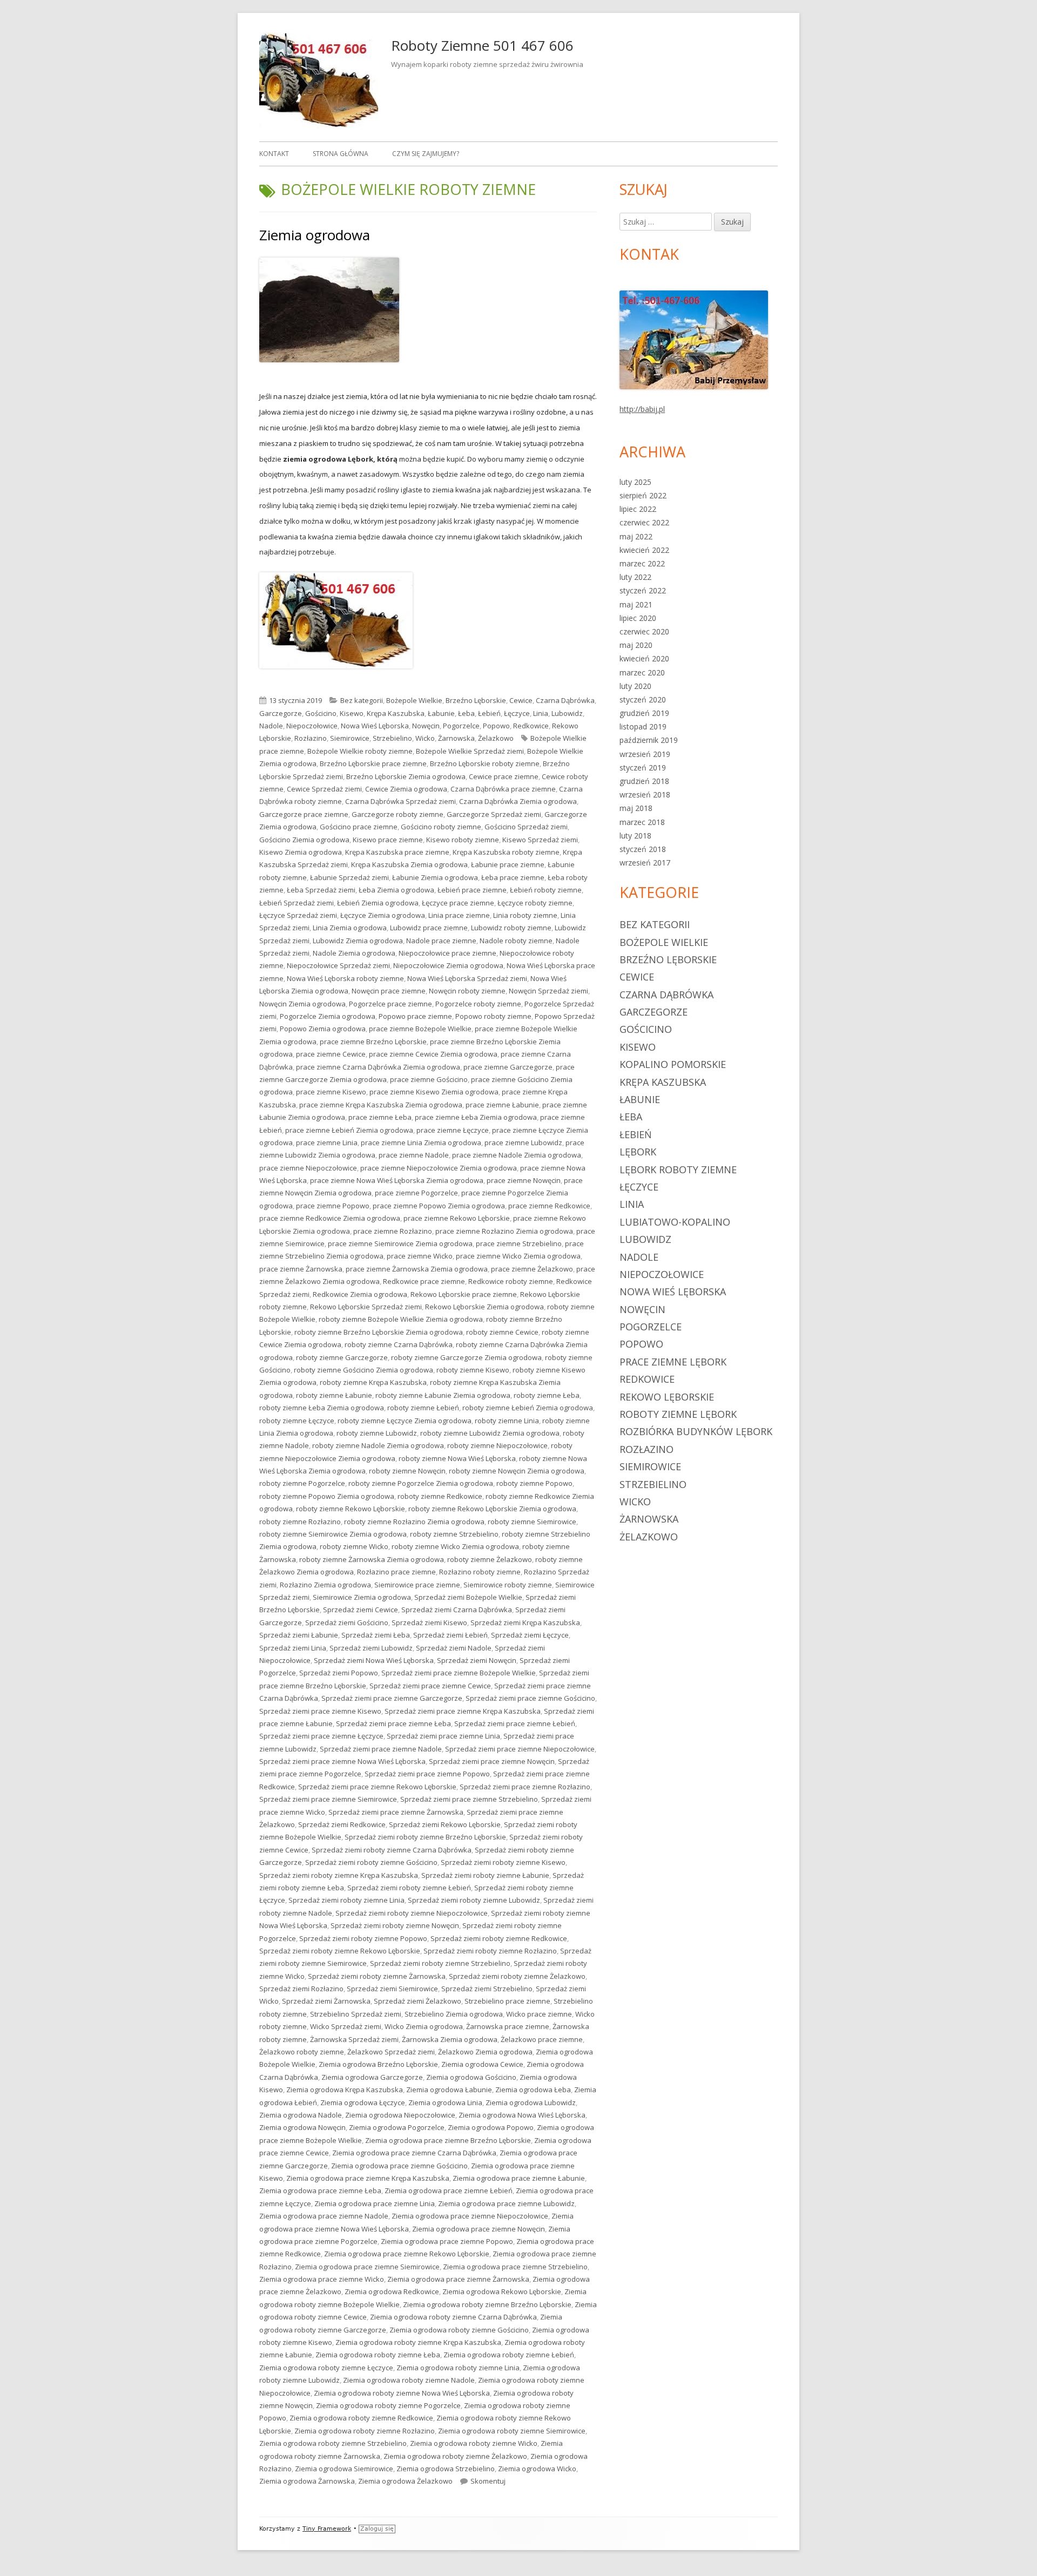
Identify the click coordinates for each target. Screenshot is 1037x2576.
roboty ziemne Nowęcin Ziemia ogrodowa (517, 1471)
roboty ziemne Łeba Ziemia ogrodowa (322, 1408)
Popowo (496, 726)
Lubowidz (567, 713)
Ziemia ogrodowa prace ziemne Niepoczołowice (470, 2216)
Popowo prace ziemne (415, 1016)
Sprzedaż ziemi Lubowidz (371, 1648)
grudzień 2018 (644, 781)
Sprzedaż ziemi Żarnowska (326, 2001)
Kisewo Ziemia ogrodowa (301, 852)
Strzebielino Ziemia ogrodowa (454, 2014)
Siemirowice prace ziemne (417, 1585)
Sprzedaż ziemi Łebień (450, 1635)
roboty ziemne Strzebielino (454, 1534)
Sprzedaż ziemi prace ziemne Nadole (381, 1749)
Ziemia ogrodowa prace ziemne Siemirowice (367, 2267)
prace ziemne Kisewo (331, 1092)
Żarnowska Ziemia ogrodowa (450, 2039)
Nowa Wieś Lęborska (375, 726)
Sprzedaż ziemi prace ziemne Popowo (427, 1774)
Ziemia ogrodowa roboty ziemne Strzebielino (333, 2443)
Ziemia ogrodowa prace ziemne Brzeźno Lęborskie (448, 2140)
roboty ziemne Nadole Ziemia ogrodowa (378, 1445)
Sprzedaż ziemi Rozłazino (301, 1989)
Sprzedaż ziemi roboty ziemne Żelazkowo (517, 1976)
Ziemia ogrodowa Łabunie (449, 2090)
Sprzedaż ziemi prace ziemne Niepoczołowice (520, 1749)
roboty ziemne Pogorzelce (302, 1483)
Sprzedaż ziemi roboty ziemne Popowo (363, 1938)
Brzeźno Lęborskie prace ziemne (373, 763)
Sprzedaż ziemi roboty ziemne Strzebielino (440, 1963)
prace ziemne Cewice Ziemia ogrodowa (433, 1054)
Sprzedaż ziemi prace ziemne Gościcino (530, 1698)
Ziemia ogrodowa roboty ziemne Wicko (474, 2443)
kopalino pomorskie (673, 1064)
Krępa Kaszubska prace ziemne (397, 852)
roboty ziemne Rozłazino (300, 1522)
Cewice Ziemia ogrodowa (406, 789)
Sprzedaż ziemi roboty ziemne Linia (346, 1900)
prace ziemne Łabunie (502, 1105)
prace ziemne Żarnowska (301, 1269)
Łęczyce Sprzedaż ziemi (298, 915)
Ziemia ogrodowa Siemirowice (344, 2469)
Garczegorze (281, 713)
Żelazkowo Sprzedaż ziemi (391, 2052)
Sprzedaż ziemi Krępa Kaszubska (525, 1622)
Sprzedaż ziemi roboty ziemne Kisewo (503, 1862)
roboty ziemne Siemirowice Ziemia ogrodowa (333, 1534)
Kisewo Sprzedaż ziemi (540, 840)
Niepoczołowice (312, 726)
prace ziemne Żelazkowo (532, 1269)
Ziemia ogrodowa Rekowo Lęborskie (502, 2291)
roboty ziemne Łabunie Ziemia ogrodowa (443, 1395)
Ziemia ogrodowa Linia (445, 2102)
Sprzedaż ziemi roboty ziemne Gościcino (371, 1862)
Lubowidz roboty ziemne (511, 928)
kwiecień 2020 (644, 658)
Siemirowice (350, 738)
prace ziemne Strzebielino (519, 1243)
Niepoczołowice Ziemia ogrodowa (448, 965)
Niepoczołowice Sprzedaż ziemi (338, 965)
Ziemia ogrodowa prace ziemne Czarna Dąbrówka (414, 2153)
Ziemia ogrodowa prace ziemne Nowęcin (479, 2229)
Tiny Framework (327, 2529)
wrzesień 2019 (645, 754)
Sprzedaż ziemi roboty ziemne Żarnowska (377, 1976)
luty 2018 (635, 836)
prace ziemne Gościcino (429, 1079)
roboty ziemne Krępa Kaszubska (373, 1382)
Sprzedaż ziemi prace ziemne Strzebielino (469, 1799)
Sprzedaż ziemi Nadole (454, 1648)
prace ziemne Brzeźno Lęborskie (373, 1042)
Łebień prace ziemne (472, 890)
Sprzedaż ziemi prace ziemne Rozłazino (525, 1787)
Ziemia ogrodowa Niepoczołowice (400, 2115)
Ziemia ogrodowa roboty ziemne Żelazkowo (455, 2456)
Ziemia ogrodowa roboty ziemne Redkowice (361, 2418)
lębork (638, 1152)
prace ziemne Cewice (331, 1054)
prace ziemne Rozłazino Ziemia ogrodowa (504, 1231)
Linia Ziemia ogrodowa (350, 928)
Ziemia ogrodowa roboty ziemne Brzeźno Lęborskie (487, 2304)
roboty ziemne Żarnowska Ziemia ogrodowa (372, 1559)
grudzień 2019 (644, 713)
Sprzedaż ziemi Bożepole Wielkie (468, 1597)
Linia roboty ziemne (525, 915)
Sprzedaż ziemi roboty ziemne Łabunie (485, 1875)
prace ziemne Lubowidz (523, 1142)
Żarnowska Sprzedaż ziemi (354, 2039)
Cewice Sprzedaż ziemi (324, 789)
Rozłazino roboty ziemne (480, 1572)
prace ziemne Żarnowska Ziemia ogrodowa (417, 1269)
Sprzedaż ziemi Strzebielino (487, 1989)
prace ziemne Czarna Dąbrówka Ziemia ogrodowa (378, 1067)
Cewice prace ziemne (504, 776)
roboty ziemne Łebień (423, 1408)
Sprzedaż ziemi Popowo (339, 1673)
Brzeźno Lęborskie (476, 700)
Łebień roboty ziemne (546, 890)
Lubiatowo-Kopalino (675, 1222)
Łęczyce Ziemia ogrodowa (383, 915)
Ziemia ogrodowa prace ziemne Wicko (322, 2279)
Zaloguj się (377, 2529)
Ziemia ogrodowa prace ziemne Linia (375, 2203)
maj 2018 (636, 808)
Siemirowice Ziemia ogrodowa (362, 1597)
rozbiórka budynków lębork (696, 1431)
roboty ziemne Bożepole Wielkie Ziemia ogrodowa (401, 1319)
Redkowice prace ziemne (424, 1281)
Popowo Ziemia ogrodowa (323, 1029)
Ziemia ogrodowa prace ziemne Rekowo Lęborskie (407, 2254)
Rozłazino (311, 738)
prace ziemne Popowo (333, 1206)
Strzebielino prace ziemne (507, 2001)
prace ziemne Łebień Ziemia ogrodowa (349, 1130)
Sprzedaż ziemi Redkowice (342, 1824)
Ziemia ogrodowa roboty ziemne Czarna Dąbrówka (453, 2317)
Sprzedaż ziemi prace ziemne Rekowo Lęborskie (377, 1787)
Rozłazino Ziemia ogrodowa (325, 1585)
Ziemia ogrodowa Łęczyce (363, 2102)
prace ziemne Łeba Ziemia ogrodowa (476, 1117)
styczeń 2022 (643, 590)
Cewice (521, 700)
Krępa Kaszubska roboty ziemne (506, 852)
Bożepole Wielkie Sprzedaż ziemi (470, 751)
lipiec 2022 (638, 509)
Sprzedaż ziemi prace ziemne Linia (443, 1736)
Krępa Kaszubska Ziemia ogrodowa (409, 864)
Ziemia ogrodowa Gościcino (471, 2077)
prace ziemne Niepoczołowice (308, 1168)
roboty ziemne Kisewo (473, 1370)
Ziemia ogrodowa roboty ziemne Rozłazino (365, 2431)
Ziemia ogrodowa (315, 235)
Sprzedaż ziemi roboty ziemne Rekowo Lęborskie (340, 1951)
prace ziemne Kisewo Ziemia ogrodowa (434, 1092)
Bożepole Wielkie (414, 700)
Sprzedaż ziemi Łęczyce (530, 1635)
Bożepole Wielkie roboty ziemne (360, 751)
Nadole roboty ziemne (516, 941)
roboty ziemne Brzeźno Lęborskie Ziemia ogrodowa (379, 1332)
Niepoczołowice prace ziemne (447, 953)
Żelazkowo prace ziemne (542, 2039)
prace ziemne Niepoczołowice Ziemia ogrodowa (439, 1168)
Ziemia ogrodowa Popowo (491, 2127)
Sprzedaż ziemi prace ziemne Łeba (393, 1723)
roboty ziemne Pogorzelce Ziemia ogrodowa (421, 1483)
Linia (541, 713)
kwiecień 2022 (644, 550)
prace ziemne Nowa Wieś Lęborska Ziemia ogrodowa (397, 1180)
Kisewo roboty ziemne (463, 840)
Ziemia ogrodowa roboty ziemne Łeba (378, 2355)
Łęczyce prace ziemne (458, 903)
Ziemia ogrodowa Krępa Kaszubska (345, 2090)
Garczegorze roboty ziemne (398, 814)
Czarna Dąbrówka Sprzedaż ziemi (400, 801)
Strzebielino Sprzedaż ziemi (356, 2014)
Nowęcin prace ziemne (389, 991)
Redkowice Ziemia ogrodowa (360, 1294)
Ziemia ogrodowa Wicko (537, 2469)
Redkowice (531, 726)
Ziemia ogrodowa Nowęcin (302, 2127)
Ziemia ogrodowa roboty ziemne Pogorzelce (388, 2405)
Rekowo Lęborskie (667, 1397)
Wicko (425, 738)
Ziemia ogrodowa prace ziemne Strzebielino (515, 2267)
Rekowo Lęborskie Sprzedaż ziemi (366, 1307)
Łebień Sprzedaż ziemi (297, 903)
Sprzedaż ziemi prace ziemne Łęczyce (321, 1736)
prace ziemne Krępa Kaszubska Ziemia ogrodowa (381, 1105)
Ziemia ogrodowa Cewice (482, 2064)
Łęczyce (517, 713)
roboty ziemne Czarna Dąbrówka (399, 1344)
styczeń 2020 (643, 699)
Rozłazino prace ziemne (396, 1572)
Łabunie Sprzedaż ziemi (349, 877)
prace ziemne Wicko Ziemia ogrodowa (518, 1256)
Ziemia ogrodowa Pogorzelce (397, 2127)
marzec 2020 (642, 672)
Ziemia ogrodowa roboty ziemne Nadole (409, 2380)
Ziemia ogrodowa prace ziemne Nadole (324, 2216)
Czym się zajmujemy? (426, 154)
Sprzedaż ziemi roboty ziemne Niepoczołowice (412, 1913)
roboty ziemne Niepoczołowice (497, 1445)
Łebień (489, 713)
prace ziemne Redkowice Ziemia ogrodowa (330, 1218)
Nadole (271, 726)
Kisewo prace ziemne (388, 840)
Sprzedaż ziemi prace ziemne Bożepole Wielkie (459, 1673)
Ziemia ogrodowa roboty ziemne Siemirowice (512, 2431)
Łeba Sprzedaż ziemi (321, 890)
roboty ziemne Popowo (534, 1483)
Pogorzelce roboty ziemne (478, 1004)
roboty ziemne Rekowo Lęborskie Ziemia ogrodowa (492, 1509)
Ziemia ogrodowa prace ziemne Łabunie (519, 2178)
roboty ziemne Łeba (547, 1395)
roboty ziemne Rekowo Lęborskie (351, 1509)
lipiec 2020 (638, 618)
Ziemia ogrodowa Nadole (301, 2115)
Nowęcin (426, 726)
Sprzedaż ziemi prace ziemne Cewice (430, 1686)
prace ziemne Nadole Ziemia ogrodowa (517, 1155)
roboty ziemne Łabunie (334, 1395)
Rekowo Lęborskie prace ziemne (464, 1294)
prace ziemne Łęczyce (453, 1130)
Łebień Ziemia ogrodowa (378, 903)
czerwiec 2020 (644, 631)
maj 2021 (636, 604)
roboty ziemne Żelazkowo (490, 1559)
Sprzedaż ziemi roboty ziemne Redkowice (499, 1938)
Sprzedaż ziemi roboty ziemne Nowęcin (395, 1925)
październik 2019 (649, 740)
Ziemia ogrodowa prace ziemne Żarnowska (458, 2279)
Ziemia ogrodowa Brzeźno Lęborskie (378, 2064)
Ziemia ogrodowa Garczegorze (372, 2077)
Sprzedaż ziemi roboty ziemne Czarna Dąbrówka (392, 1850)
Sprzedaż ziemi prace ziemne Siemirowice (328, 1799)
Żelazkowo (496, 738)
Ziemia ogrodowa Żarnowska (307, 2481)
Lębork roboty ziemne (678, 1169)
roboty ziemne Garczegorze (342, 1357)
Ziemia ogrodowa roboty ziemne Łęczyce (326, 2368)
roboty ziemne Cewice (502, 1332)
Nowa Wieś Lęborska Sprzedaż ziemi (467, 978)
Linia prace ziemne (459, 915)
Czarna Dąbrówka (565, 700)
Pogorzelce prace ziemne (390, 1004)
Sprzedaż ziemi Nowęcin (477, 1660)
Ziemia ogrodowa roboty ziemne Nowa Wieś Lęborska (402, 2393)
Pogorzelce (461, 726)
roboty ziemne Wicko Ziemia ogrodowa (455, 1546)
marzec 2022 (642, 563)
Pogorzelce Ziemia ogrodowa (328, 1016)
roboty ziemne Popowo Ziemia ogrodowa (327, 1496)
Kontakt (274, 154)
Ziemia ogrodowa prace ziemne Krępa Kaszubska (368, 2178)
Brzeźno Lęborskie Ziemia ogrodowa (406, 776)
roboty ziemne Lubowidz (377, 1433)
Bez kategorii (362, 700)
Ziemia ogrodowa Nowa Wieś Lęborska (522, 2115)
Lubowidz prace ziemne (429, 928)
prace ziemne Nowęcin (524, 1180)
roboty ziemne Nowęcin (407, 1471)
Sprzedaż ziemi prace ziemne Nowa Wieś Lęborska (342, 1761)
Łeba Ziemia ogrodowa (396, 890)
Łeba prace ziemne (513, 877)
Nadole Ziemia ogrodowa (354, 953)
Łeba (466, 713)
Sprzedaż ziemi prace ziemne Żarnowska (396, 1812)
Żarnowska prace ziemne (508, 2026)
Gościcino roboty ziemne (441, 827)
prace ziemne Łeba (380, 1117)
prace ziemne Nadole (414, 1155)
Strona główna (341, 154)
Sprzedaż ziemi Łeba (376, 1635)
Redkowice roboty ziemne (511, 1281)
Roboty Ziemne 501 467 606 (482, 45)
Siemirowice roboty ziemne (508, 1585)
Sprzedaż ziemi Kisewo (429, 1622)
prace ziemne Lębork (673, 1362)
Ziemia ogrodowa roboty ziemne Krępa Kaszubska (418, 2342)
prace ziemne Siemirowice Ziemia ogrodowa (400, 1243)
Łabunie (441, 713)
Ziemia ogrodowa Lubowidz (531, 2102)
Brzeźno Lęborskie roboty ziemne (485, 763)
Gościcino (321, 713)
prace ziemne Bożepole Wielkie (420, 1029)
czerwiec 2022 (644, 522)
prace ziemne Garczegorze (508, 1067)
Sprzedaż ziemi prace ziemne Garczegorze (392, 1698)
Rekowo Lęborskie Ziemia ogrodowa (484, 1307)
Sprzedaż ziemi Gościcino (347, 1622)
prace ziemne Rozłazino (393, 1231)
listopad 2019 (643, 726)
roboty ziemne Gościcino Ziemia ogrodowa (363, 1370)
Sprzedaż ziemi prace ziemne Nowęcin (492, 1761)
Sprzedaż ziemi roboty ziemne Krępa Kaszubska (339, 1875)
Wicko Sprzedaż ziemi (346, 2026)
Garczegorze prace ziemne (304, 814)
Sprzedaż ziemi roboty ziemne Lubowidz (474, 1900)
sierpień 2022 (643, 495)
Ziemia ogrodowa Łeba (533, 2090)
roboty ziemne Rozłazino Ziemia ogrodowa (414, 1522)
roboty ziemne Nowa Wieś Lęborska (457, 1458)
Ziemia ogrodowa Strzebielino (446, 2469)
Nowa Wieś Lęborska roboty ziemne (345, 978)
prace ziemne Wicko (420, 1256)
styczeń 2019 (643, 768)
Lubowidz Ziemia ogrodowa (358, 941)
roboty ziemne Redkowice (440, 1496)
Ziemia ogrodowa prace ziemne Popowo (447, 2241)
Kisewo (352, 713)
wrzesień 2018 (645, 795)
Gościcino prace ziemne (359, 827)
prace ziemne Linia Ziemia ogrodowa (421, 1142)
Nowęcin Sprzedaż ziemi (548, 991)
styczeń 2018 (643, 849)
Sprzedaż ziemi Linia (293, 1648)
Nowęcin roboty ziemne (467, 991)
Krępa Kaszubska (396, 713)
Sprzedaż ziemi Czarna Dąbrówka (457, 1610)
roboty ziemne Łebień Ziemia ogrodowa (528, 1408)
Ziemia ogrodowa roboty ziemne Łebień (509, 2355)
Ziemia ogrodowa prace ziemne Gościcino (399, 2166)
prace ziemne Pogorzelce (416, 1193)
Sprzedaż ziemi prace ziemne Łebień (515, 1723)
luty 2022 (635, 577)
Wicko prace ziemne (539, 2014)
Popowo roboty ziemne (493, 1016)
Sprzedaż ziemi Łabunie (299, 1635)
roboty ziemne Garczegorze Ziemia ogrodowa (466, 1357)
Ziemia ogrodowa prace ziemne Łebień (449, 2190)
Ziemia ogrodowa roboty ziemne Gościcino (459, 2330)
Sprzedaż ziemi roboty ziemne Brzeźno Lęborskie (425, 1837)
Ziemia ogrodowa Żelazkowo (405, 2481)
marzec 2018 (642, 822)
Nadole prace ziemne (441, 941)
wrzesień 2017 (645, 863)
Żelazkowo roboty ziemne (302, 2052)
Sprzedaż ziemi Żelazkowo (418, 2001)
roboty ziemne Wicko (354, 1546)
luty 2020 (635, 686)
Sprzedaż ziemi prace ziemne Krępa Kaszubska (463, 1711)
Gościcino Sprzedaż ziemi (526, 827)
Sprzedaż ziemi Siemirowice (392, 1989)
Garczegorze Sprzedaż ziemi (494, 814)
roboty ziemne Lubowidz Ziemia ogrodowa (490, 1433)
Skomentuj (488, 2481)
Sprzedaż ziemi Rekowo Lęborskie (445, 1824)
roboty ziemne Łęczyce (297, 1421)
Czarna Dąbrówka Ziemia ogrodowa (518, 801)
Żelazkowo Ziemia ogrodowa (485, 2052)
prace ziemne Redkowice (549, 1206)
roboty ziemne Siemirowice (532, 1522)
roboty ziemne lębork (678, 1414)
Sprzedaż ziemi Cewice (361, 1610)
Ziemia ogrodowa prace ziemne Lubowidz (506, 2203)
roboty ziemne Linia (507, 1421)
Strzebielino (392, 738)
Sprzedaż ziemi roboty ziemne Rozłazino (490, 1951)
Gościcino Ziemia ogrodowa (304, 840)
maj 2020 (636, 645)
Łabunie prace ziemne (508, 864)
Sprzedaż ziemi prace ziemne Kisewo (320, 1711)
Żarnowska (456, 738)
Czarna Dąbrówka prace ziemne (503, 789)
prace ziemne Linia (327, 1142)
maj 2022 (636, 536)
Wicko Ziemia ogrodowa (424, 2026)
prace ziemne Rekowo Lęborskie (457, 1218)
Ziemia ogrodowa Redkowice (392, 2291)
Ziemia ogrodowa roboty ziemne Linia (458, 2368)
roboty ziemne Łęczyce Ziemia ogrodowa (405, 1421)
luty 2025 (635, 482)
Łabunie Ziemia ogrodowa (435, 877)
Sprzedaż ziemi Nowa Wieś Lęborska (374, 1660)
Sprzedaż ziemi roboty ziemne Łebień (409, 1888)
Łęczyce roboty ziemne (535, 903)
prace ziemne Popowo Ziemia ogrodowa (439, 1206)
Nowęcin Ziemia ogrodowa (302, 1004)
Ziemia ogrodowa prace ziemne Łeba (320, 2190)
